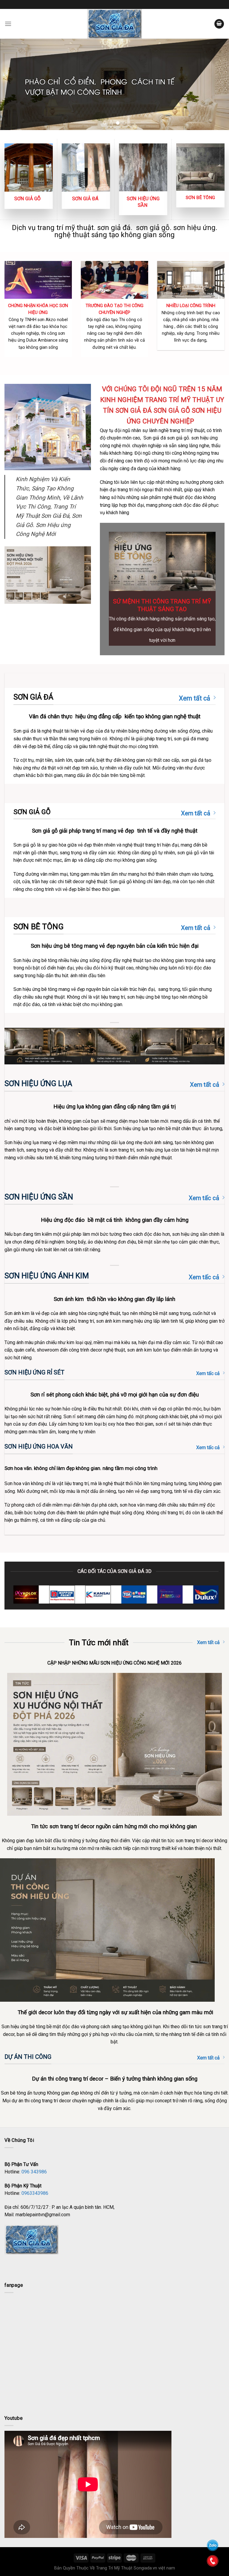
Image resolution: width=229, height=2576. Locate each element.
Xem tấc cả (204, 1198)
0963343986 (35, 2193)
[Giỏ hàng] (219, 24)
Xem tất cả (195, 698)
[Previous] (12, 84)
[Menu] (8, 24)
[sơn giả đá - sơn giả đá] (114, 24)
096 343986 (34, 2172)
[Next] (217, 84)
